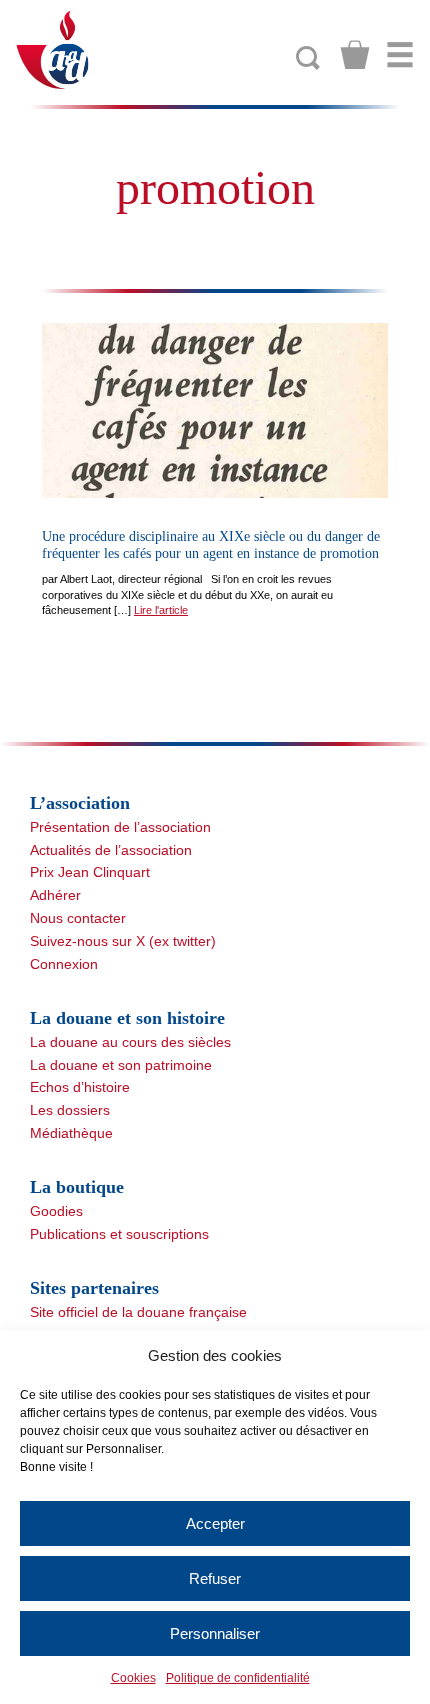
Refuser (215, 1578)
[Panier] (355, 55)
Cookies (133, 1678)
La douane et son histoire (127, 1018)
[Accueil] (53, 48)
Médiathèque (71, 1133)
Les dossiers (70, 1110)
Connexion (64, 964)
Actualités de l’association (111, 850)
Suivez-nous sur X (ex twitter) (123, 941)
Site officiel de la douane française (138, 1312)
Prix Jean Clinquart (90, 872)
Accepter (215, 1523)
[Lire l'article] (215, 410)
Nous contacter (78, 918)
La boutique (77, 1187)
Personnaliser (215, 1633)
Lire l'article (161, 610)
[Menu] (400, 55)
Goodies (56, 1211)
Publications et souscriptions (119, 1234)
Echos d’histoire (80, 1087)
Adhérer (55, 895)
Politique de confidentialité (238, 1678)
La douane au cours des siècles (130, 1042)
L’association (80, 803)
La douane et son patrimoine (121, 1065)
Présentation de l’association (120, 827)
